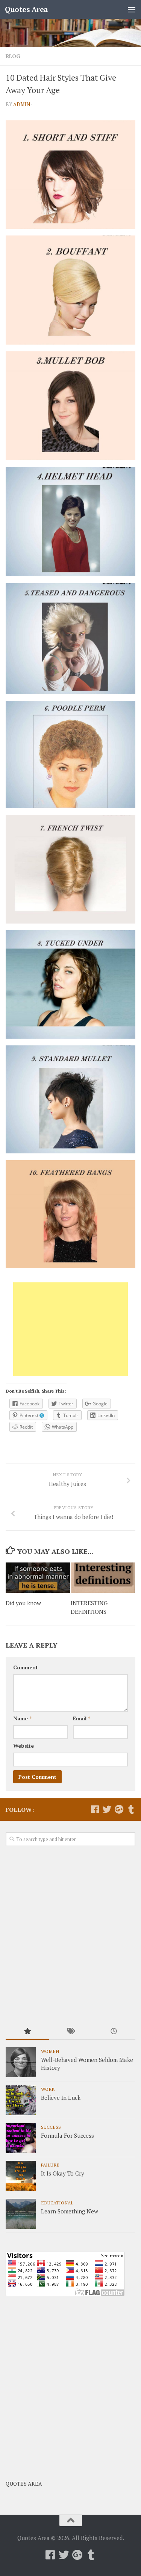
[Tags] (70, 2032)
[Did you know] (38, 1578)
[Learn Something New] (21, 2214)
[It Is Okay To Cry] (21, 2176)
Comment (26, 1667)
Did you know (23, 1603)
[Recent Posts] (114, 2032)
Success (51, 2127)
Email (82, 1718)
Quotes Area (27, 9)
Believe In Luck (61, 2098)
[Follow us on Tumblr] (131, 1809)
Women (50, 2051)
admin (22, 104)
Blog (13, 56)
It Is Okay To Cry (63, 2173)
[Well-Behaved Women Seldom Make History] (21, 2062)
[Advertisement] (70, 1329)
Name (22, 1718)
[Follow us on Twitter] (107, 1809)
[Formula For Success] (21, 2138)
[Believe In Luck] (21, 2100)
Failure (50, 2165)
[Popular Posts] (27, 2032)
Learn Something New (70, 2211)
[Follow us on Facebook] (95, 1809)
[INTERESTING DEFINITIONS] (103, 1578)
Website (23, 1746)
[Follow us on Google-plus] (119, 1809)
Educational (57, 2203)
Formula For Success (67, 2135)
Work (48, 2089)
